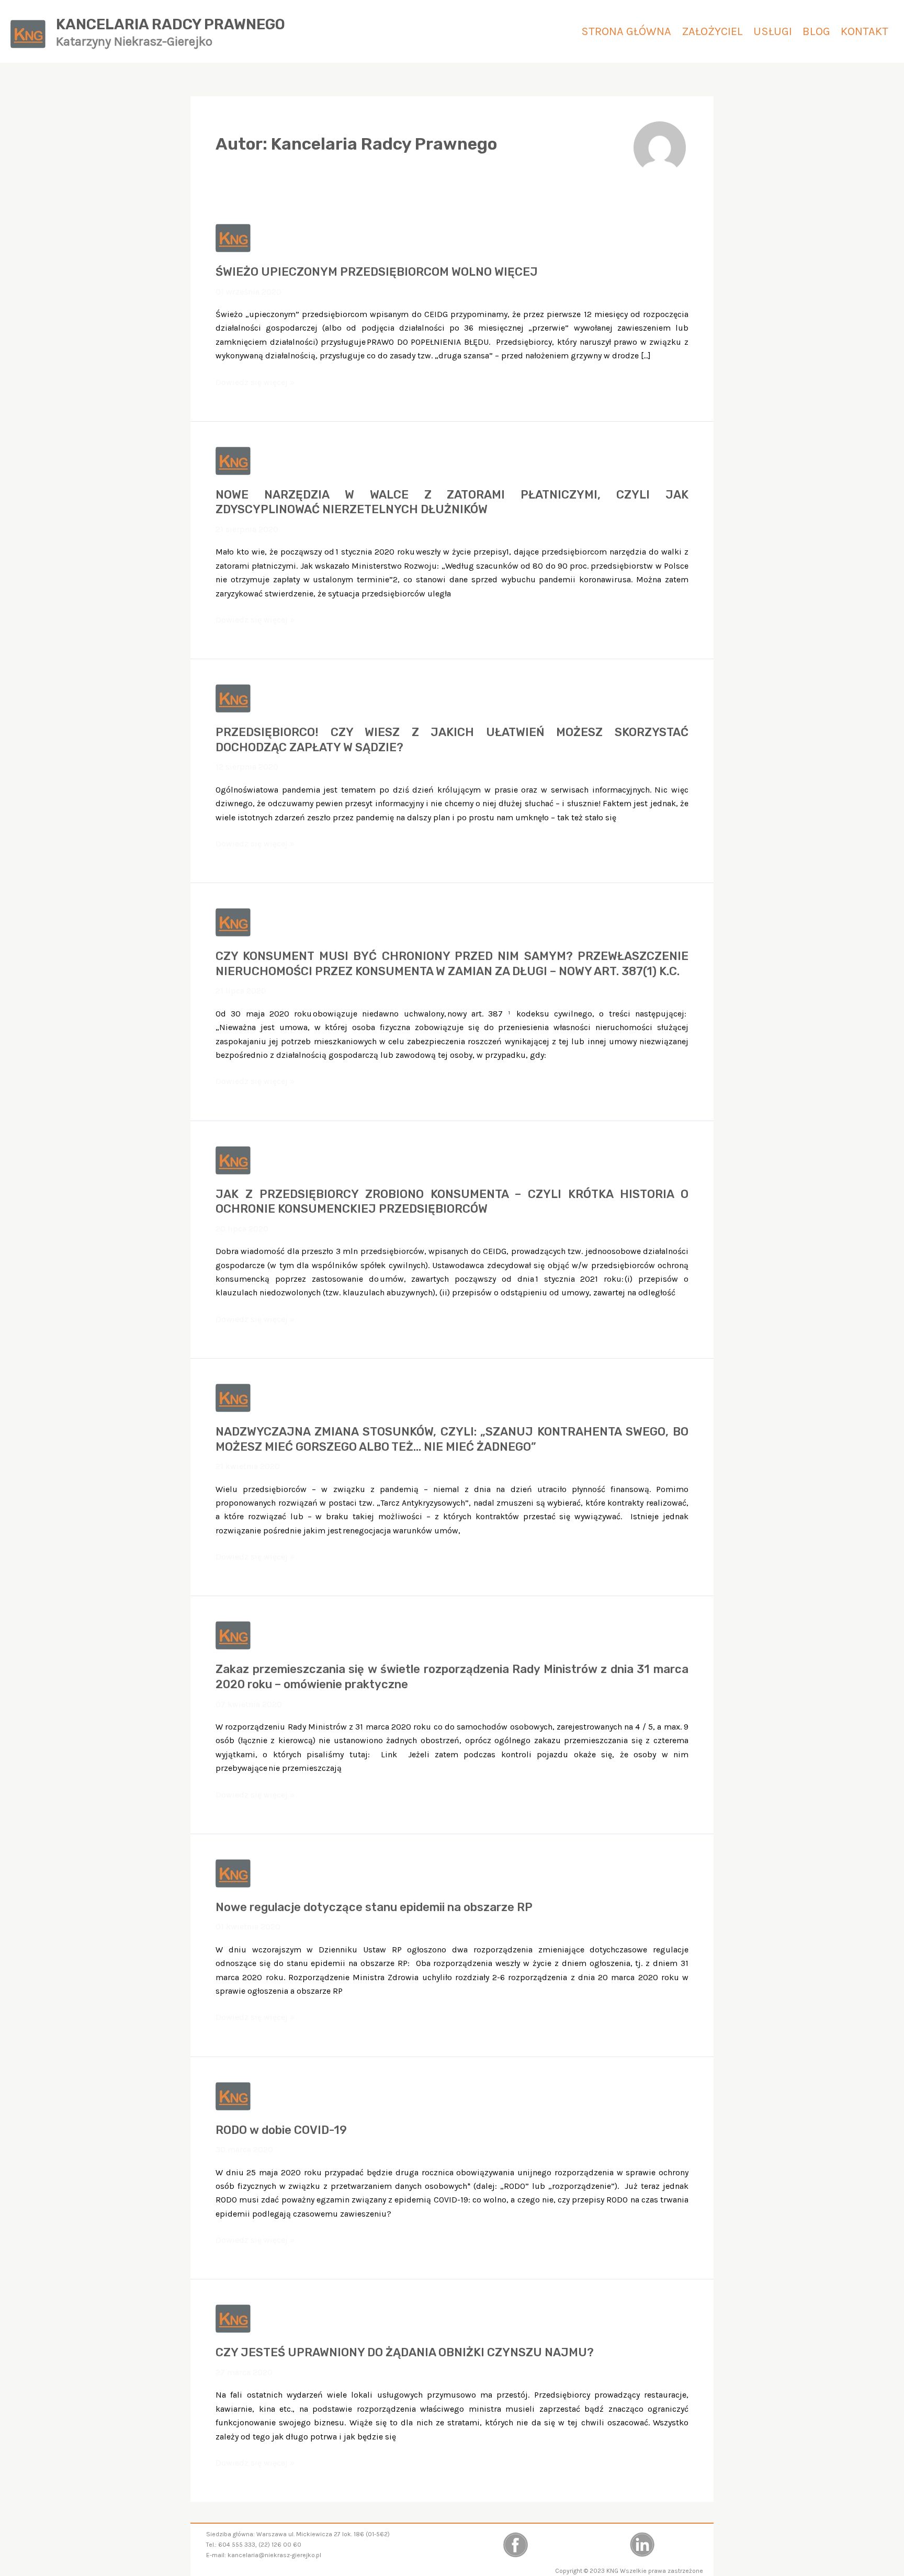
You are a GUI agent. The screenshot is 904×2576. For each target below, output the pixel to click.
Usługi (773, 31)
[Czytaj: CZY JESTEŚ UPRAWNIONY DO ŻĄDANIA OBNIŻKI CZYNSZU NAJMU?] (233, 2318)
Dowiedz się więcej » (255, 383)
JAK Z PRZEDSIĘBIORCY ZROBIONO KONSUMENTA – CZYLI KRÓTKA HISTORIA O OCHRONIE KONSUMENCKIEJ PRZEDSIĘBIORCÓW (452, 1202)
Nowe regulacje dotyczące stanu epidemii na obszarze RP (374, 1907)
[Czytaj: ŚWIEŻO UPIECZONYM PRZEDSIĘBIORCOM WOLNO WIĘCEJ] (233, 237)
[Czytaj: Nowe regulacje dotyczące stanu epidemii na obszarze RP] (233, 1873)
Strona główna (626, 31)
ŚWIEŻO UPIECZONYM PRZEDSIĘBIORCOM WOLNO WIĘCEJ (377, 272)
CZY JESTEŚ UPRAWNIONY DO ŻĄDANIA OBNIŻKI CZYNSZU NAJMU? (405, 2352)
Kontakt (865, 31)
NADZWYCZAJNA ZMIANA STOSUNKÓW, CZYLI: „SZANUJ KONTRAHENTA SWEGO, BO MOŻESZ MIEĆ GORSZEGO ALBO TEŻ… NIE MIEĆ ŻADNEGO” (452, 1439)
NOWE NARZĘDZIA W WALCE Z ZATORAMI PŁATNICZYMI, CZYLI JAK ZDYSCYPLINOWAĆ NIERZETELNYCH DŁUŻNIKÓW (452, 502)
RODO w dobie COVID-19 (281, 2130)
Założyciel (712, 31)
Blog (816, 31)
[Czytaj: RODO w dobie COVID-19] (233, 2095)
